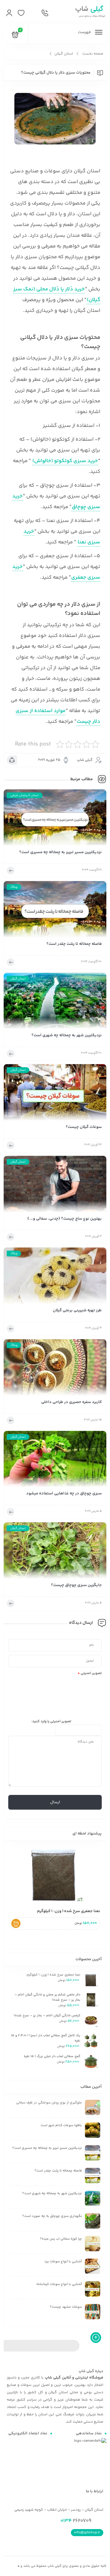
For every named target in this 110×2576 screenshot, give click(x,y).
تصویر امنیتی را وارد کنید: (51, 1721)
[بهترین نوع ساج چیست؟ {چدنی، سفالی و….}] (55, 1186)
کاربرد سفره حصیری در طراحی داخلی (71, 1402)
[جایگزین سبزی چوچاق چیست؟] (55, 1552)
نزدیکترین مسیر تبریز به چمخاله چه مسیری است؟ (61, 852)
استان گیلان (64, 54)
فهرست (85, 32)
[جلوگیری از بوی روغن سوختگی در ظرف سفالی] (93, 2107)
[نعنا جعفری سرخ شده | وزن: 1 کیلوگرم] (55, 1875)
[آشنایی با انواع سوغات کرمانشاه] (93, 2289)
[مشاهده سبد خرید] (15, 36)
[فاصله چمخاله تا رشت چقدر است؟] (55, 911)
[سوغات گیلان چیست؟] (55, 1094)
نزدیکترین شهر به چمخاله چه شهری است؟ (67, 1035)
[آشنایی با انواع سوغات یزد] (93, 2266)
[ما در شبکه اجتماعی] (33, 13)
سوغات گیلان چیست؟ (84, 1127)
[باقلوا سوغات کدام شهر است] (93, 2130)
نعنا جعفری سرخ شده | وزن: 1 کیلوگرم (69, 1911)
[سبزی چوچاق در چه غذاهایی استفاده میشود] (55, 1461)
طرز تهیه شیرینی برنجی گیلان (77, 1311)
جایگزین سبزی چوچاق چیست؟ (76, 1585)
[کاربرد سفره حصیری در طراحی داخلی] (55, 1369)
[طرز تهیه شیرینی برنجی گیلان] (55, 1278)
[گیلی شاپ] (89, 12)
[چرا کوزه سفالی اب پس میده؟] (93, 2244)
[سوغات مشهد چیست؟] (93, 2312)
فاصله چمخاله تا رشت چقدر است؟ (74, 944)
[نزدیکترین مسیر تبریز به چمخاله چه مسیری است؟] (55, 819)
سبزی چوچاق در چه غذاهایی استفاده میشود (64, 1494)
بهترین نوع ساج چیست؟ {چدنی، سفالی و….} (64, 1219)
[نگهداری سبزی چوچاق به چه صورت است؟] (93, 2221)
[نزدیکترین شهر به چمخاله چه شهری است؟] (55, 1003)
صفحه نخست (93, 54)
